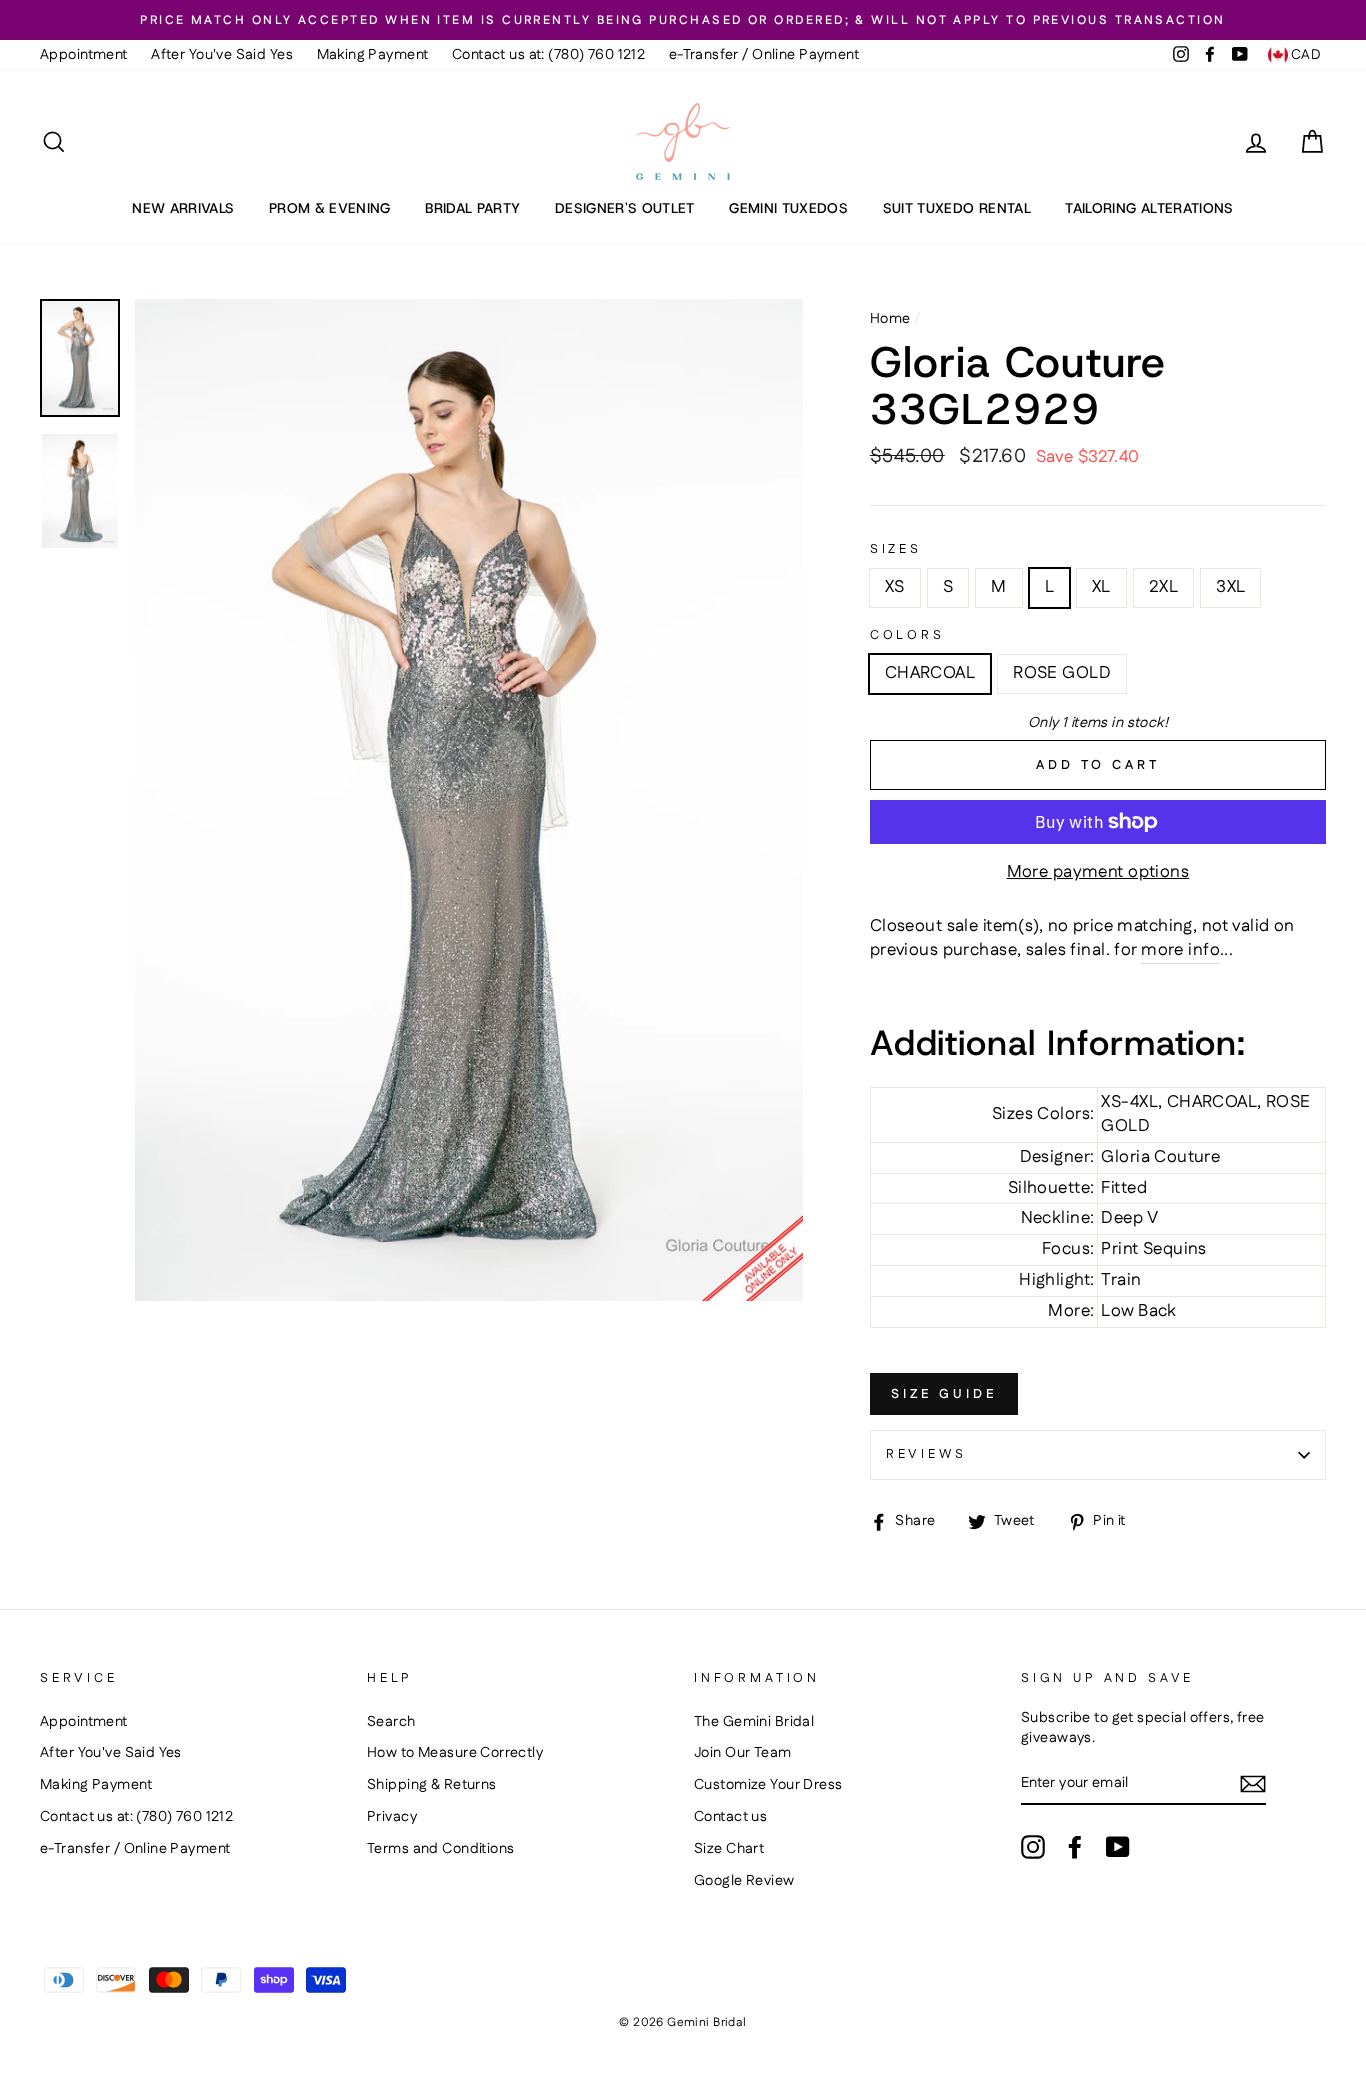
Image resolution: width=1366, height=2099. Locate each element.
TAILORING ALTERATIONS (1149, 208)
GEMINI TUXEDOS (788, 208)
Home (890, 319)
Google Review (744, 1881)
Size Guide (944, 1394)
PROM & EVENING (330, 208)
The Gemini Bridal (754, 1722)
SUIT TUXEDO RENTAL (957, 208)
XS (895, 587)
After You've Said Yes (222, 55)
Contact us (730, 1817)
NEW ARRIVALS (183, 208)
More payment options (1098, 872)
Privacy (392, 1817)
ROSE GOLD (1062, 673)
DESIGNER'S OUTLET (625, 208)
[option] (683, 20)
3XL (1230, 587)
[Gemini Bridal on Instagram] (1033, 1847)
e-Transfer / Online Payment (764, 55)
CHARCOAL (930, 673)
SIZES (896, 549)
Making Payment (373, 55)
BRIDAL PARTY (472, 208)
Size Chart (729, 1849)
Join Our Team (743, 1753)
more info (1180, 950)
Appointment (84, 55)
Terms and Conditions (441, 1849)
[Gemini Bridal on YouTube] (1118, 1847)
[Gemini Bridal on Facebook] (1075, 1847)
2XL (1163, 587)
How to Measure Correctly (455, 1753)
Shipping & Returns (432, 1785)
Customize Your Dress (768, 1785)
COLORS (907, 635)
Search (391, 1722)
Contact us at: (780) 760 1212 (548, 55)
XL (1101, 587)
